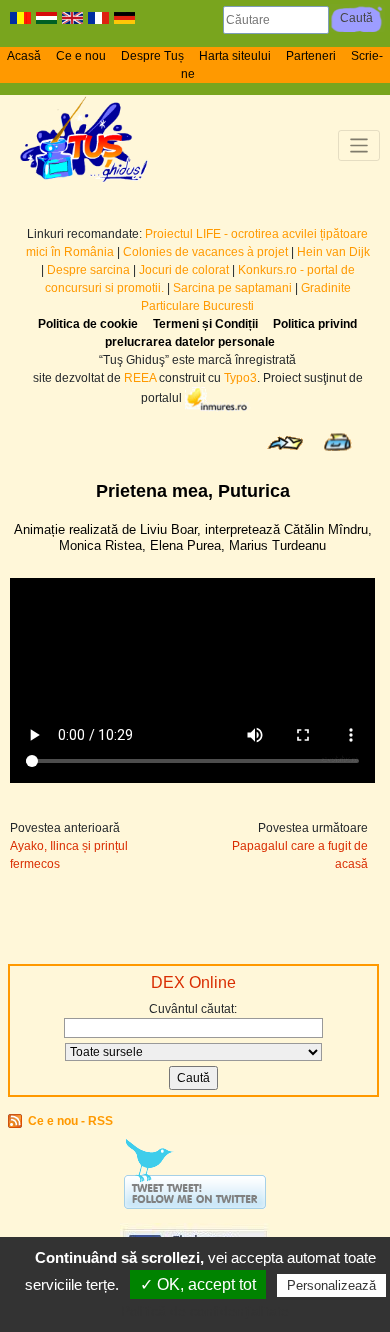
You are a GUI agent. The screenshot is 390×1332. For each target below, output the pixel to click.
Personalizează (331, 1285)
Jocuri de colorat (185, 270)
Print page (337, 442)
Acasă (24, 56)
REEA (140, 378)
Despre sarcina (88, 270)
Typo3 (240, 378)
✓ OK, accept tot (198, 1284)
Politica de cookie (88, 324)
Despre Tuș (152, 56)
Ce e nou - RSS (70, 1121)
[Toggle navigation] (359, 145)
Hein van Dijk (333, 252)
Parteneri (311, 56)
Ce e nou (81, 56)
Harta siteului (235, 56)
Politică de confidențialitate (205, 1311)
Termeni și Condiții (205, 324)
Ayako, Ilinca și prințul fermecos (69, 855)
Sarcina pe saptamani (232, 288)
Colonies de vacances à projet (205, 252)
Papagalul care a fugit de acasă (300, 855)
